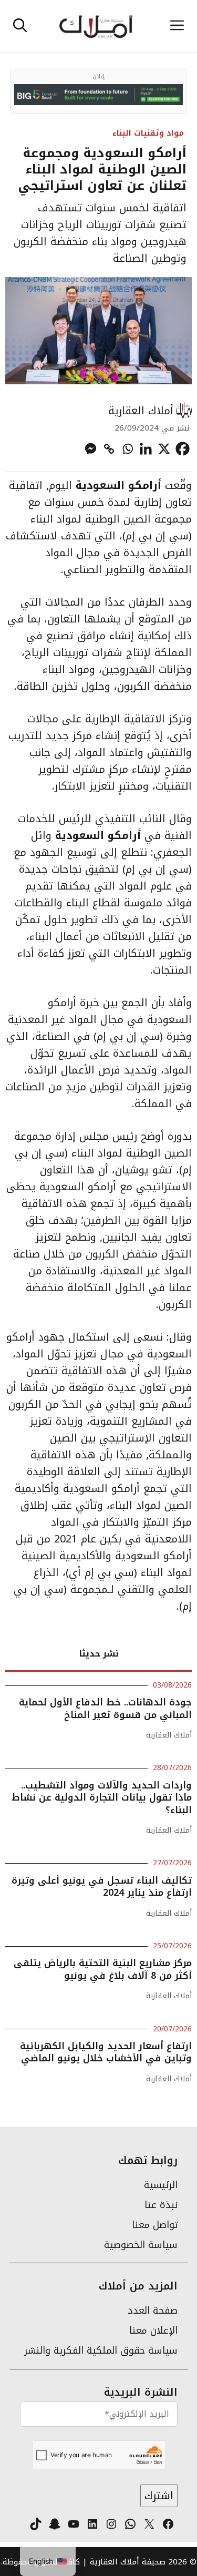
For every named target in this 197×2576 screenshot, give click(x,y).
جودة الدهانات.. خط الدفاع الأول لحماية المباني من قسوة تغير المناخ (105, 1708)
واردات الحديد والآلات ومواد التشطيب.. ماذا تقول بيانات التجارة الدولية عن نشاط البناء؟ (102, 1798)
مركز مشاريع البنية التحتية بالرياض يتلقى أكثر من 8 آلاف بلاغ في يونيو (103, 1969)
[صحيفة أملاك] (96, 26)
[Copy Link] (109, 449)
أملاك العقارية (141, 411)
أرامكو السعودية (118, 485)
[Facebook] (183, 449)
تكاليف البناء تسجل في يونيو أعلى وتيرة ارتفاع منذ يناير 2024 (102, 1887)
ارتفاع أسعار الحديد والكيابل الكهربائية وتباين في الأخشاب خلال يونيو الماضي (106, 2052)
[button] (20, 26)
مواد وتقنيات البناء (148, 133)
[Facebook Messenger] (91, 449)
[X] (164, 449)
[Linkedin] (146, 449)
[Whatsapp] (127, 449)
